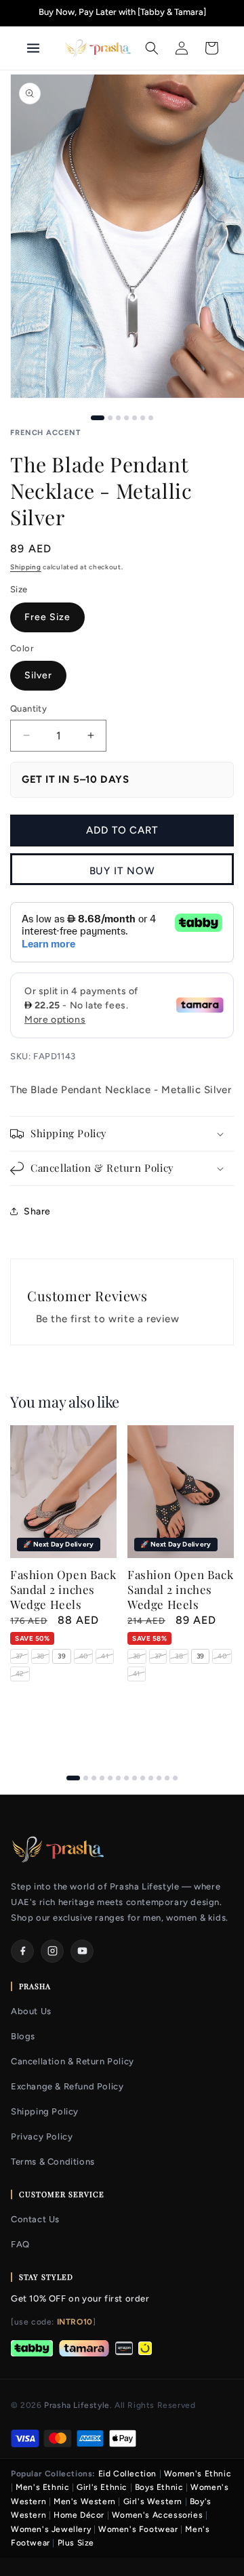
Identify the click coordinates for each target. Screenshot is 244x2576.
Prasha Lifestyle (77, 2405)
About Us (31, 2011)
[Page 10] (151, 1778)
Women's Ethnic (198, 2474)
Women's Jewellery (51, 2529)
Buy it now (122, 871)
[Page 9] (143, 1778)
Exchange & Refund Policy (67, 2086)
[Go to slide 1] (98, 418)
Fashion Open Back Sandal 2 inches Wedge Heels (63, 1589)
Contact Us (35, 2219)
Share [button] (37, 1211)
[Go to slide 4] (126, 418)
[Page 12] (167, 1778)
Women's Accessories (157, 2515)
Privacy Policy (42, 2137)
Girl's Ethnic (102, 2487)
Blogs (23, 2036)
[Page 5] (110, 1778)
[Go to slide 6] (143, 418)
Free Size (47, 617)
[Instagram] (52, 1951)
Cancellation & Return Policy (73, 2061)
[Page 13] (175, 1778)
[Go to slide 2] (110, 418)
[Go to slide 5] (135, 418)
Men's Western (85, 2501)
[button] (152, 48)
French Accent (45, 433)
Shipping (26, 567)
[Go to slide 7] (151, 418)
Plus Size (76, 2543)
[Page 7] (126, 1778)
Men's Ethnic (42, 2487)
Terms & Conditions (53, 2162)
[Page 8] (135, 1778)
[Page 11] (159, 1778)
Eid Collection (127, 2474)
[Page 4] (102, 1778)
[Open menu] (40, 48)
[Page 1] (73, 1778)
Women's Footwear (138, 2529)
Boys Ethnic (159, 2487)
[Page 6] (118, 1778)
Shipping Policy (45, 2111)
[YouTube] (82, 1951)
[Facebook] (22, 1951)
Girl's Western (153, 2501)
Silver (38, 675)
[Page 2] (86, 1778)
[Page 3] (94, 1778)
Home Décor (79, 2515)
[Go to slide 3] (118, 418)
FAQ (20, 2244)
